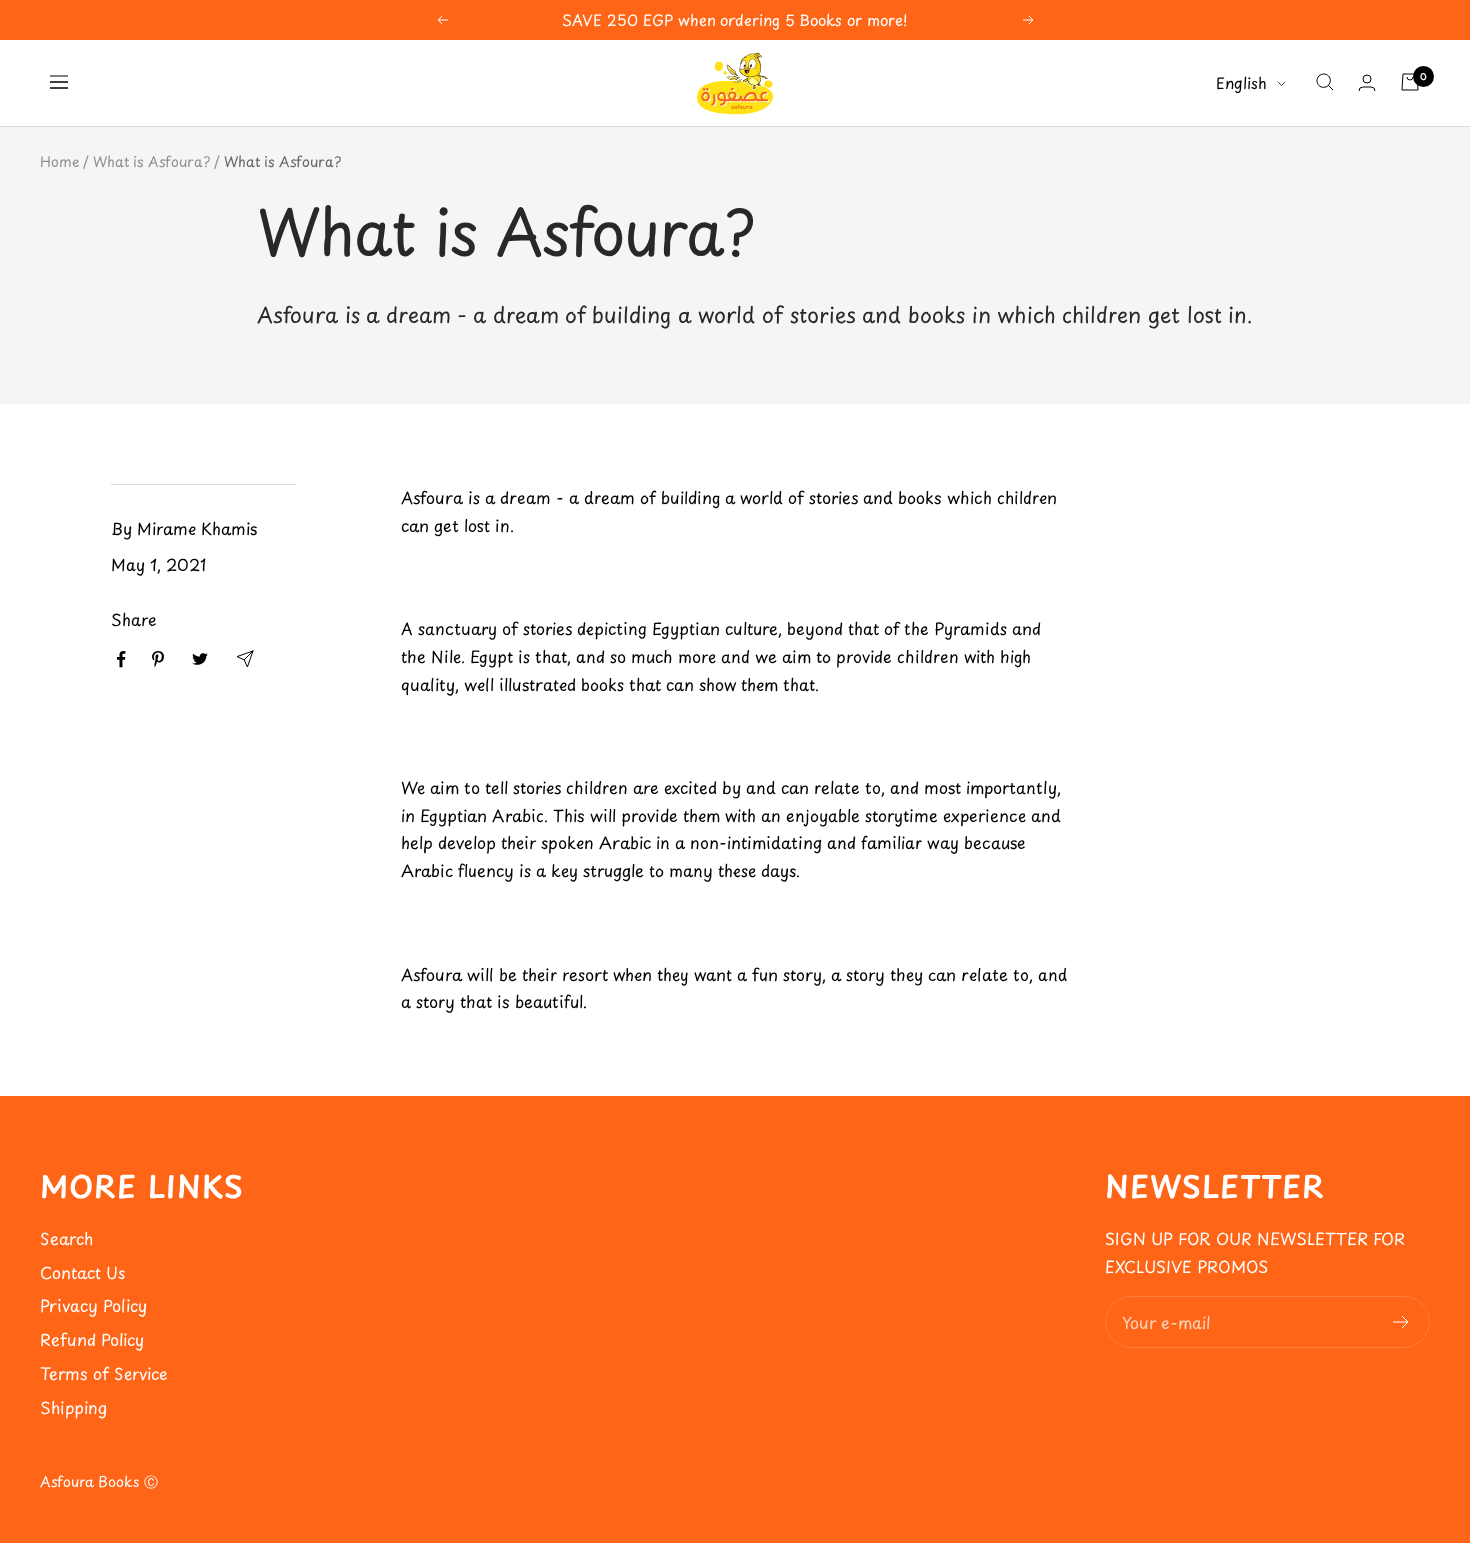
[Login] (1367, 82)
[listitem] (121, 659)
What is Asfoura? (151, 161)
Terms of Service (104, 1373)
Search (66, 1238)
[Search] (1325, 82)
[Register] (1401, 1322)
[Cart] (1410, 82)
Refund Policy (92, 1339)
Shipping (73, 1407)
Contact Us (82, 1272)
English (1241, 82)
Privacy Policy (93, 1305)
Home (59, 161)
